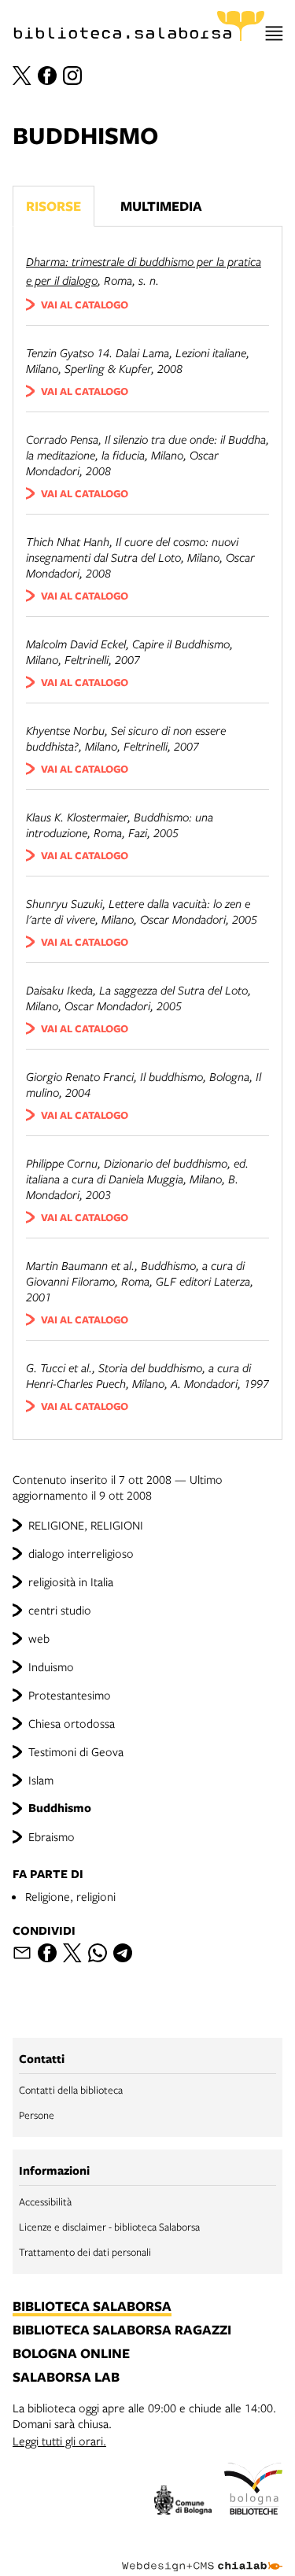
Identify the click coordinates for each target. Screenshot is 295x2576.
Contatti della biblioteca (71, 2090)
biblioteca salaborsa (92, 2307)
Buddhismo (60, 1808)
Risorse (53, 206)
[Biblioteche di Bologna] (253, 2491)
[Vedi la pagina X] (22, 76)
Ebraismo (52, 1836)
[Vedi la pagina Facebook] (47, 76)
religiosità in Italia (71, 1581)
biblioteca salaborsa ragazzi (122, 2331)
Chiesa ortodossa (72, 1723)
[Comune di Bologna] (183, 2502)
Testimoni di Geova (76, 1751)
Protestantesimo (70, 1695)
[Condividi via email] (22, 1953)
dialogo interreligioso (81, 1553)
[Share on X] (72, 1953)
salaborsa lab (66, 2378)
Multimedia (161, 206)
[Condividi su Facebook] (47, 1953)
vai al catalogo (85, 304)
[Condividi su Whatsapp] (98, 1953)
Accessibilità (45, 2201)
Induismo (51, 1666)
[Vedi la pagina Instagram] (72, 76)
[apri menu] (274, 33)
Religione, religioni (70, 1896)
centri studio (60, 1610)
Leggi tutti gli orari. (59, 2441)
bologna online (71, 2354)
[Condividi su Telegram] (123, 1953)
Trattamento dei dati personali (85, 2252)
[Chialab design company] (202, 2554)
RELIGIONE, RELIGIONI (86, 1525)
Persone (37, 2115)
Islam (41, 1780)
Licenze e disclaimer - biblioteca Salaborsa (109, 2227)
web (39, 1638)
